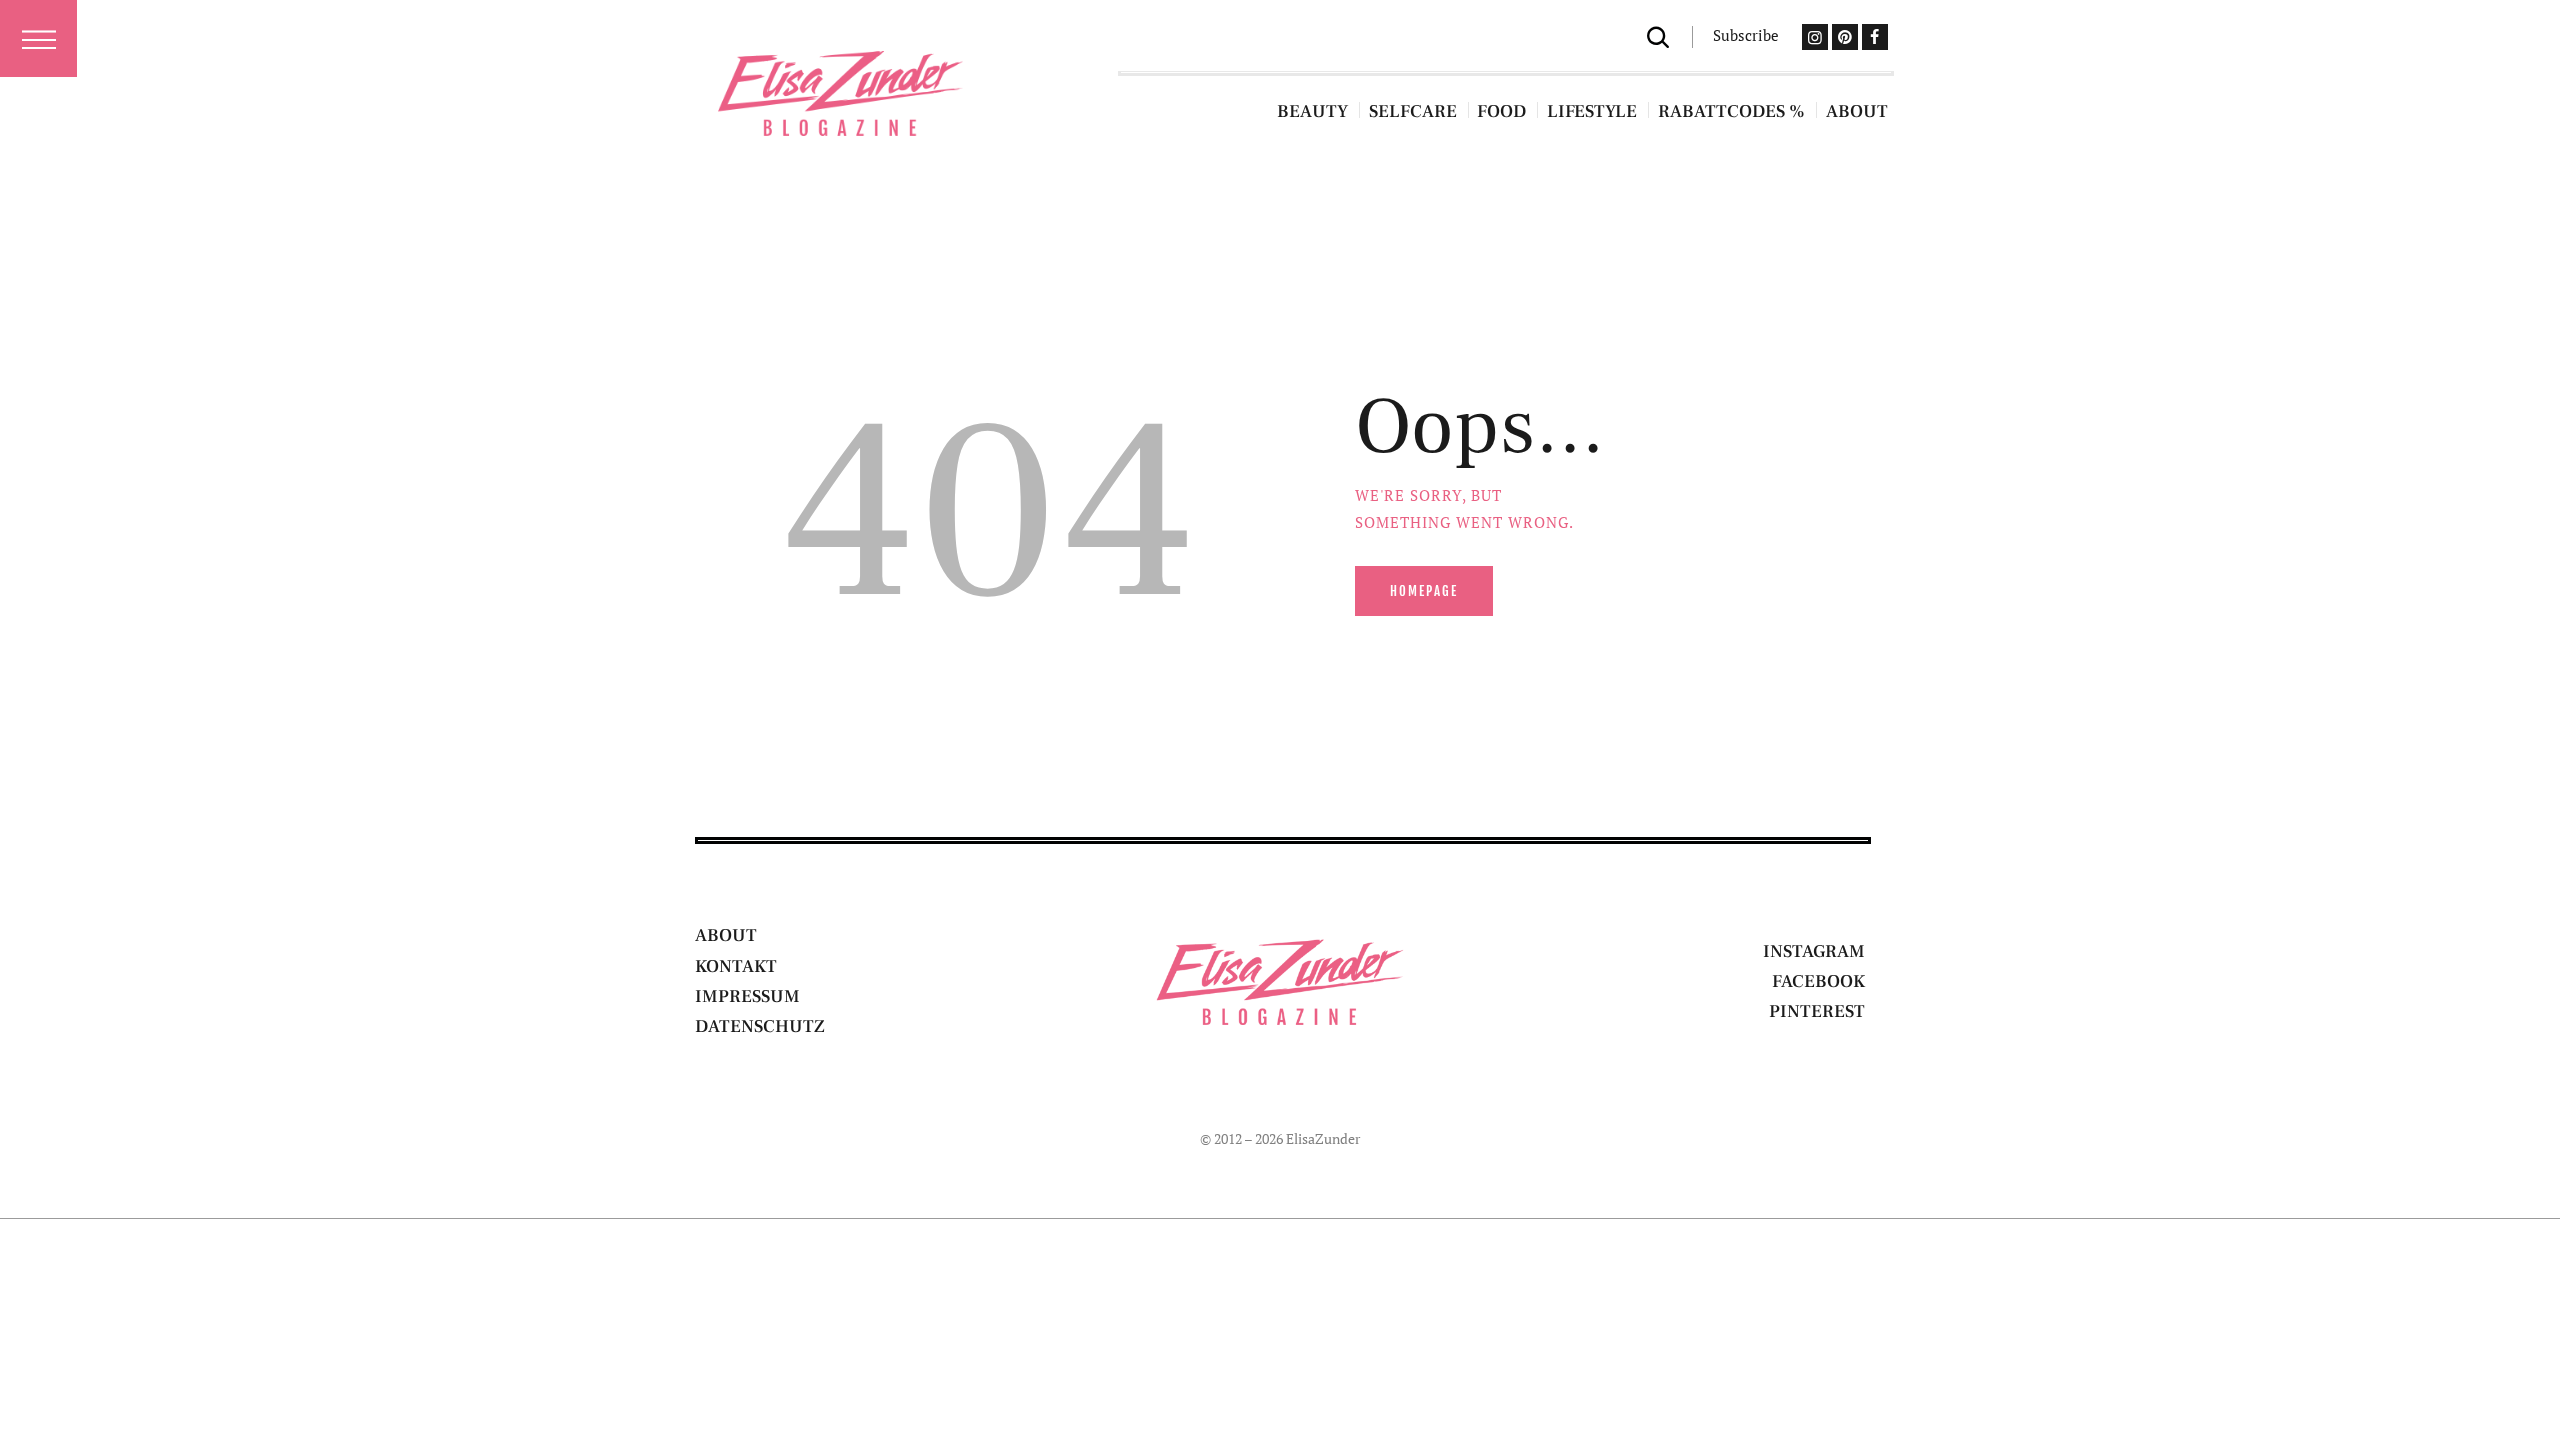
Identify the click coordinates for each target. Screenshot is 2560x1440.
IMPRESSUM (747, 996)
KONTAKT (736, 966)
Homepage (1424, 591)
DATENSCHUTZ (760, 1026)
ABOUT (726, 935)
